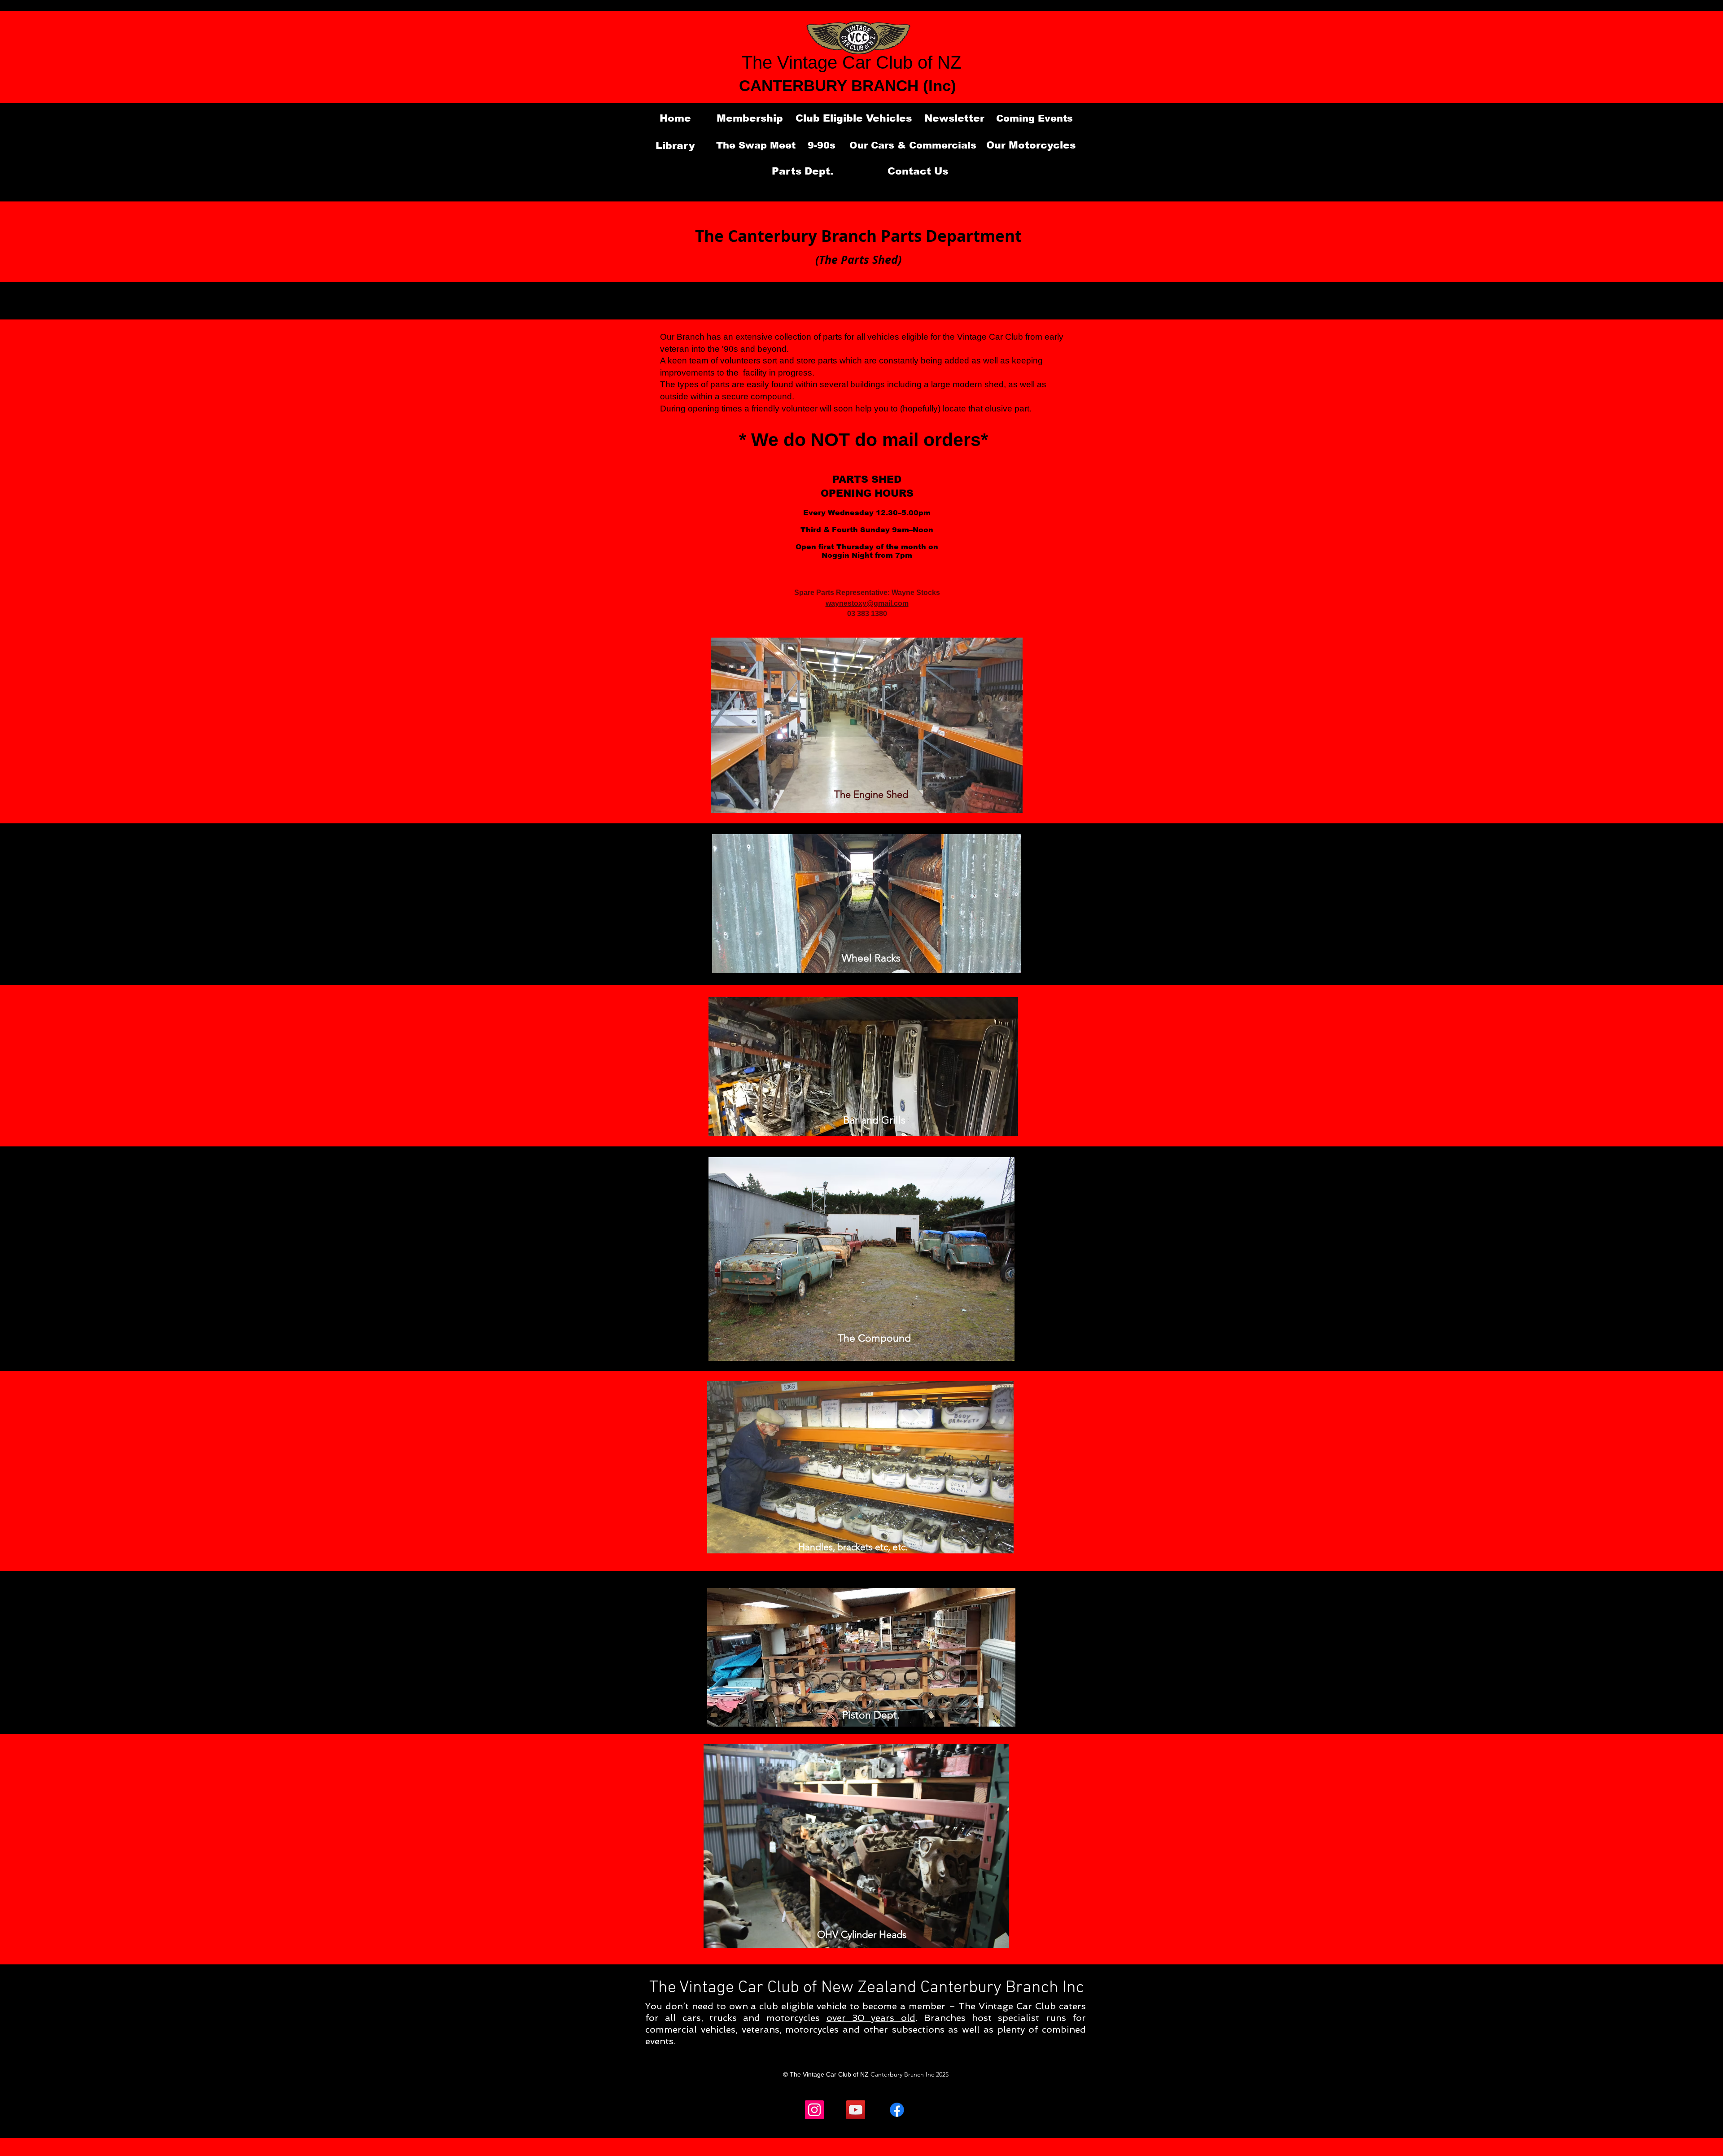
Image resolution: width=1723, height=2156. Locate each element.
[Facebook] (897, 2110)
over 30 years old (871, 2018)
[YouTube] (856, 2110)
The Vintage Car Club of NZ (851, 62)
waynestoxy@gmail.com (867, 603)
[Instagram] (814, 2110)
